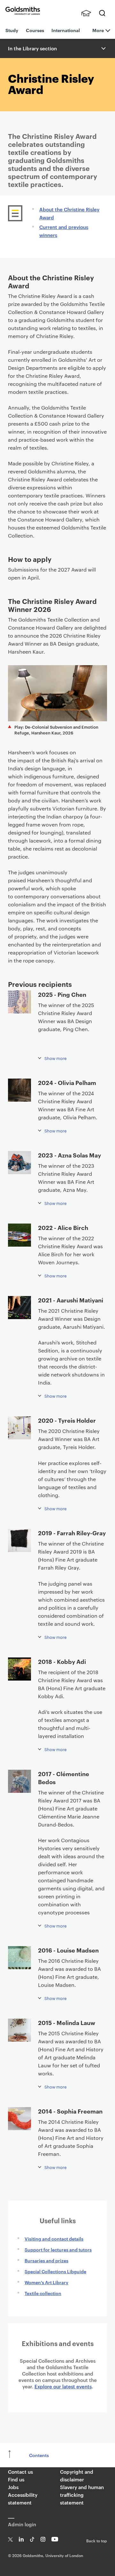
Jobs (13, 2487)
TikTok (32, 2539)
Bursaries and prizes (46, 2260)
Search (102, 13)
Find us (16, 2479)
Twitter (10, 2539)
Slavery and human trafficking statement (82, 2495)
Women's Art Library (46, 2282)
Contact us (20, 2472)
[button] (103, 48)
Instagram (43, 2539)
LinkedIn (21, 2539)
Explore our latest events (63, 2386)
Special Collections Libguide (55, 2271)
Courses (35, 30)
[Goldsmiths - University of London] (23, 11)
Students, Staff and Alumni (86, 13)
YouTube (55, 2539)
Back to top (97, 2540)
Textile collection (43, 2293)
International (66, 30)
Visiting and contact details (54, 2238)
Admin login (22, 2524)
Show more (56, 1058)
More (98, 30)
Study (12, 30)
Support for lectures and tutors (58, 2249)
